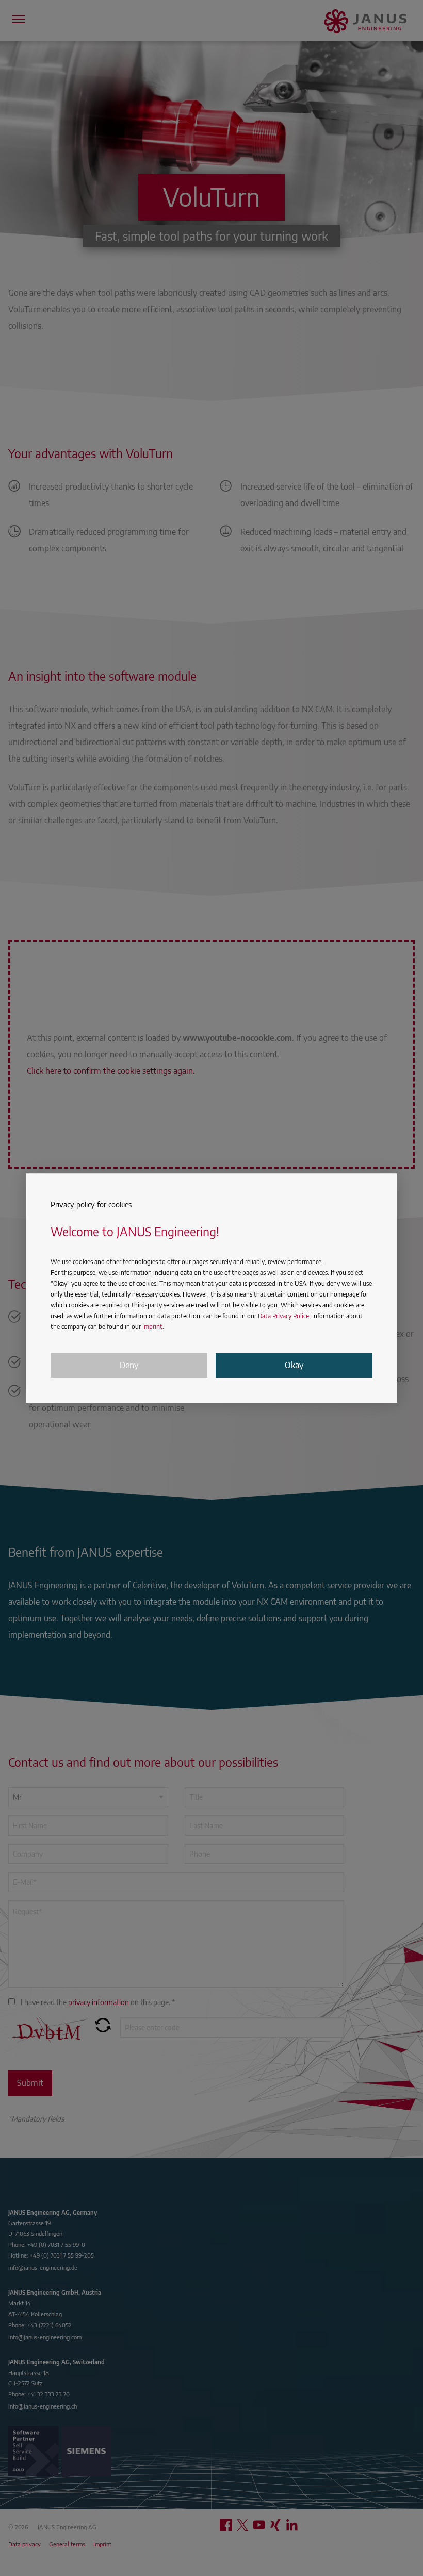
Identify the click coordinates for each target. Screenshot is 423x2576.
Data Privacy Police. (284, 1316)
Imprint (152, 1327)
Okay (294, 1366)
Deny (129, 1366)
